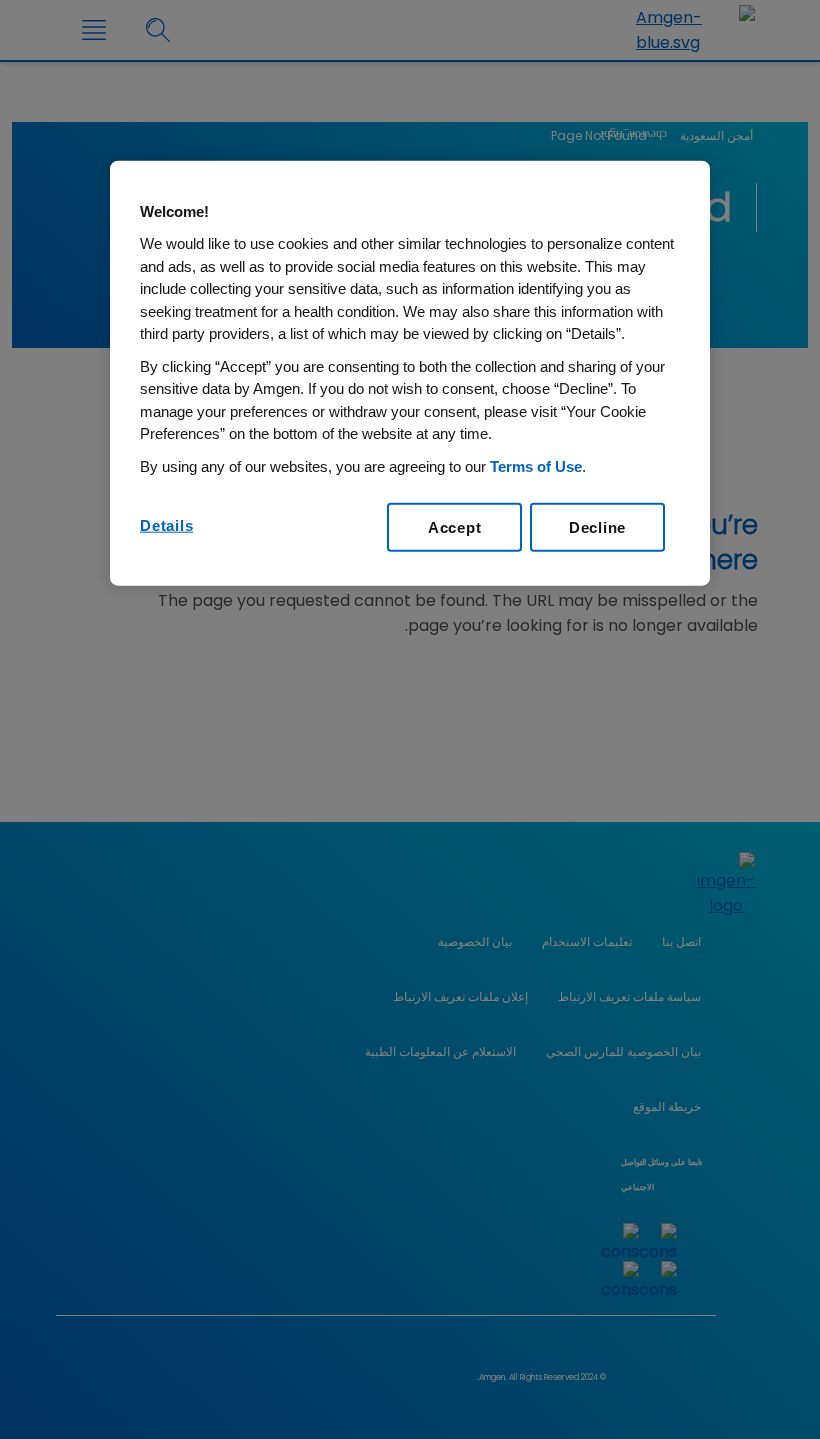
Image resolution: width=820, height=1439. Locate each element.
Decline (597, 527)
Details (166, 525)
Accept (455, 527)
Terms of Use (536, 466)
